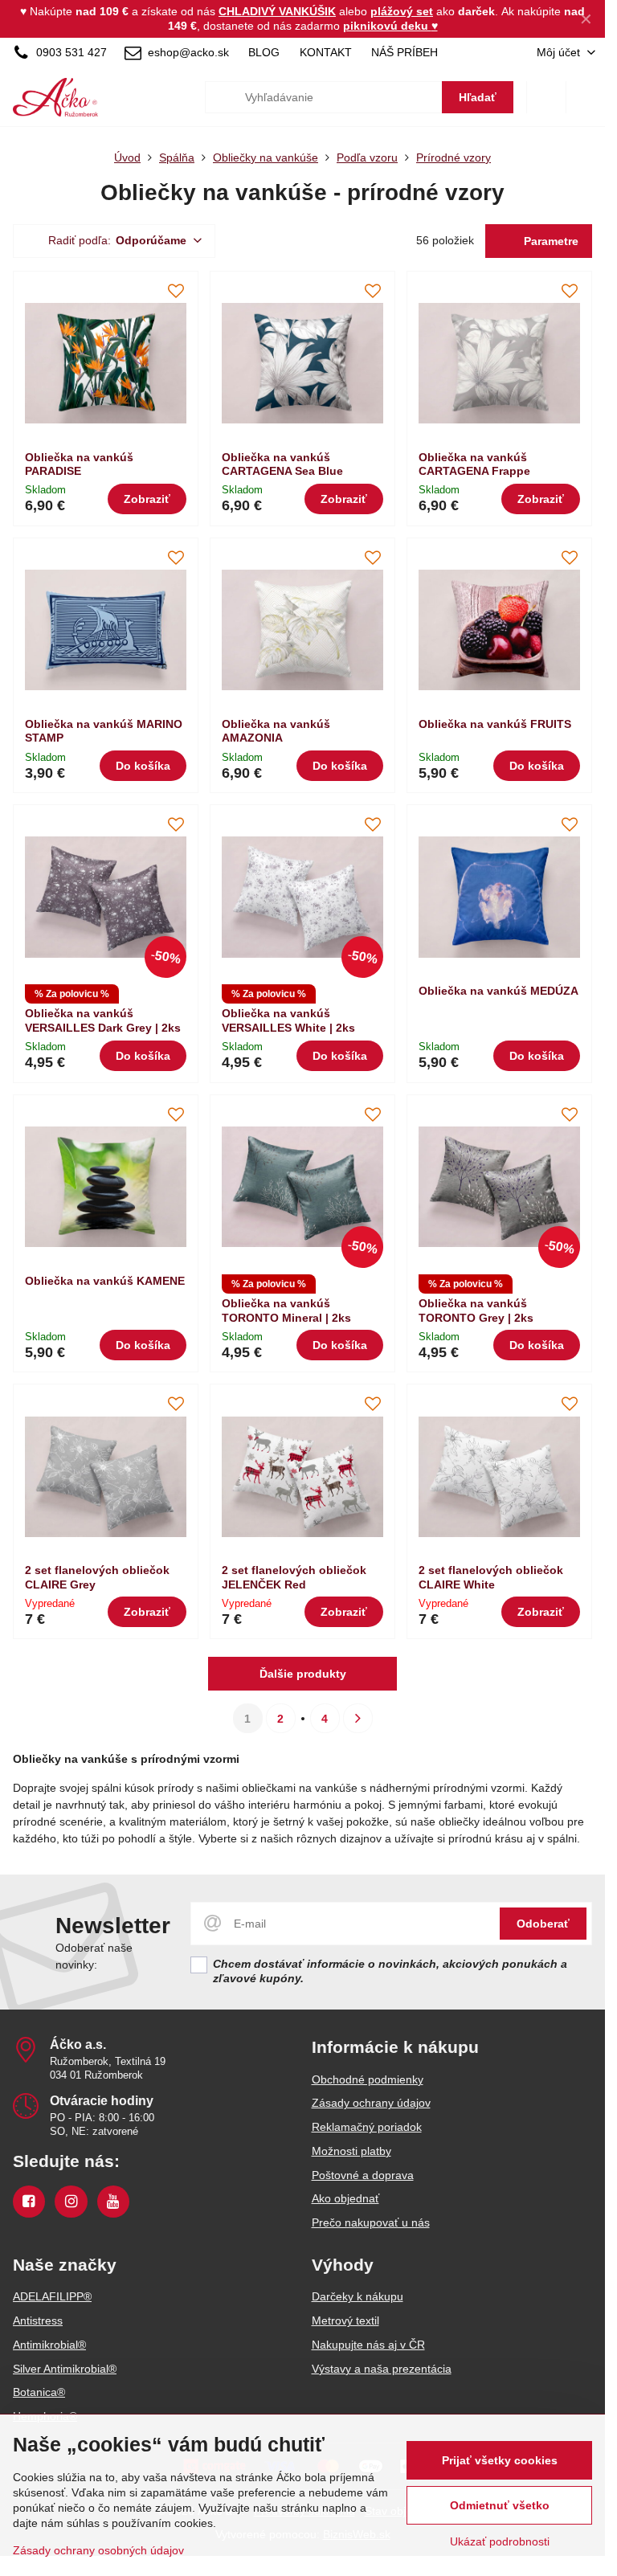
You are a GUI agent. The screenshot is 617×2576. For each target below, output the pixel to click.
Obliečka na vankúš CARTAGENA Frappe (474, 464)
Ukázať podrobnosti (500, 2541)
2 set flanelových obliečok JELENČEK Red (294, 1577)
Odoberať (543, 1924)
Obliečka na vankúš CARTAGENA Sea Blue (282, 464)
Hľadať (478, 97)
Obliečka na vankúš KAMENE (105, 1281)
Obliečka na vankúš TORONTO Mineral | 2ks (286, 1310)
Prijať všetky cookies (500, 2460)
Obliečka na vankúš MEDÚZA (499, 991)
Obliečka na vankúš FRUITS (495, 724)
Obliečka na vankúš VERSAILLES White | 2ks (288, 1020)
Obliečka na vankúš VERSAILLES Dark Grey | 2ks (103, 1020)
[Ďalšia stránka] (358, 1718)
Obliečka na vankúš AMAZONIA (276, 731)
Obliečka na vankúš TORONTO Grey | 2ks (476, 1310)
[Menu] (586, 97)
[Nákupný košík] (546, 97)
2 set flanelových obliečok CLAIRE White (491, 1577)
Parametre (550, 241)
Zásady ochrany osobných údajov (98, 2550)
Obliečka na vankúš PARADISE (79, 464)
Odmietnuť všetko (500, 2505)
